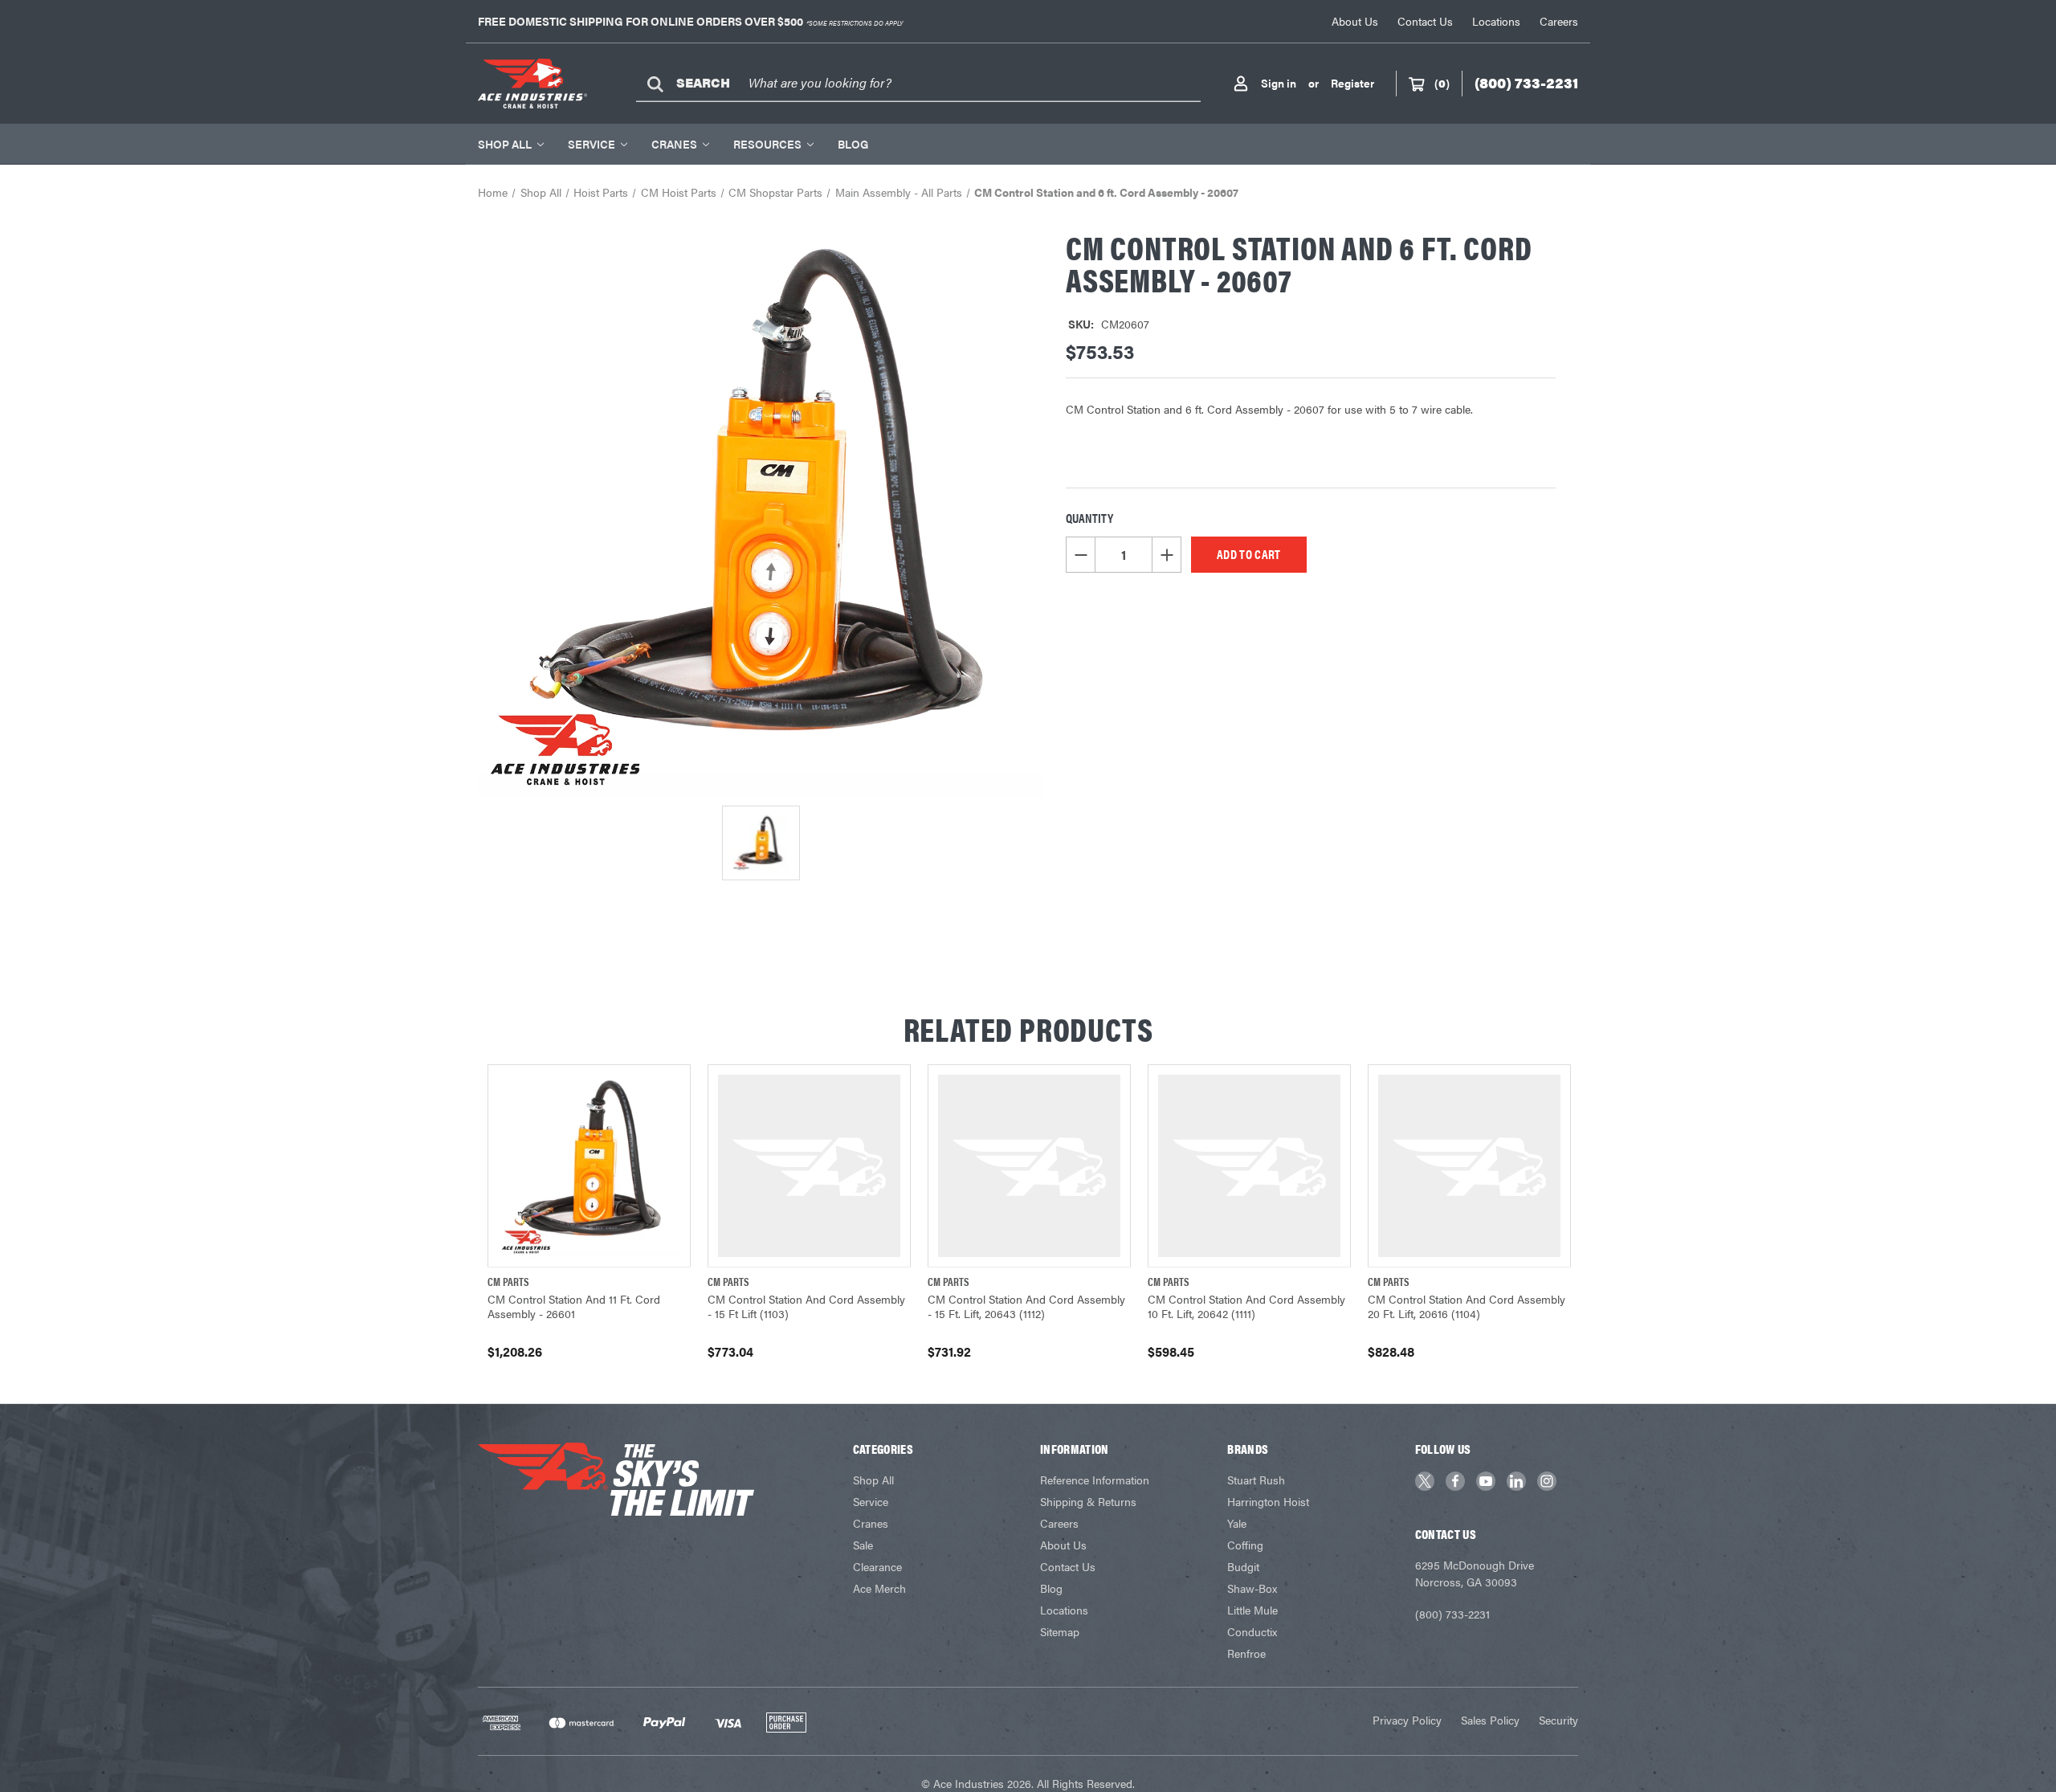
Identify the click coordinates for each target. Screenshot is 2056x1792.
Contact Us (1425, 21)
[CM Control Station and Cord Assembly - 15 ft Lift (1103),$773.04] (809, 1166)
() (1442, 83)
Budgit (1243, 1566)
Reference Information (1095, 1480)
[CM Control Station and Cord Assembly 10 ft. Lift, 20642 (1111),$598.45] (1249, 1166)
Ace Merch (879, 1588)
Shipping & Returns (1088, 1501)
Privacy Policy (1407, 1720)
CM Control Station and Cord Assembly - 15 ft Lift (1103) (806, 1306)
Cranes (674, 144)
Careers (1559, 21)
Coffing (1245, 1545)
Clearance (877, 1566)
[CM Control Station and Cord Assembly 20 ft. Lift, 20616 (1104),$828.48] (1469, 1166)
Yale (1237, 1523)
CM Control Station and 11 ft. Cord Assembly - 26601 (574, 1306)
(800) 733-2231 (1452, 1614)
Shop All (505, 144)
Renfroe (1246, 1653)
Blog (853, 144)
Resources (767, 144)
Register (1352, 83)
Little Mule (1252, 1610)
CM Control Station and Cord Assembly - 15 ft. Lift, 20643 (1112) (1026, 1306)
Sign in (1279, 83)
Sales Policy (1490, 1720)
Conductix (1252, 1631)
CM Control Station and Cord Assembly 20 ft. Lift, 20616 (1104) (1467, 1306)
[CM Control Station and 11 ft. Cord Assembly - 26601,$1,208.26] (589, 1166)
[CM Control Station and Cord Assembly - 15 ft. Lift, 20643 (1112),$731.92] (1029, 1166)
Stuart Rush (1256, 1480)
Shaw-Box (1252, 1588)
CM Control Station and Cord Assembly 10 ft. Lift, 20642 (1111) (1246, 1306)
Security (1558, 1720)
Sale (863, 1545)
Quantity (1089, 518)
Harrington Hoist (1268, 1501)
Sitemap (1060, 1631)
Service (592, 144)
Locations (1496, 21)
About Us (1355, 21)
